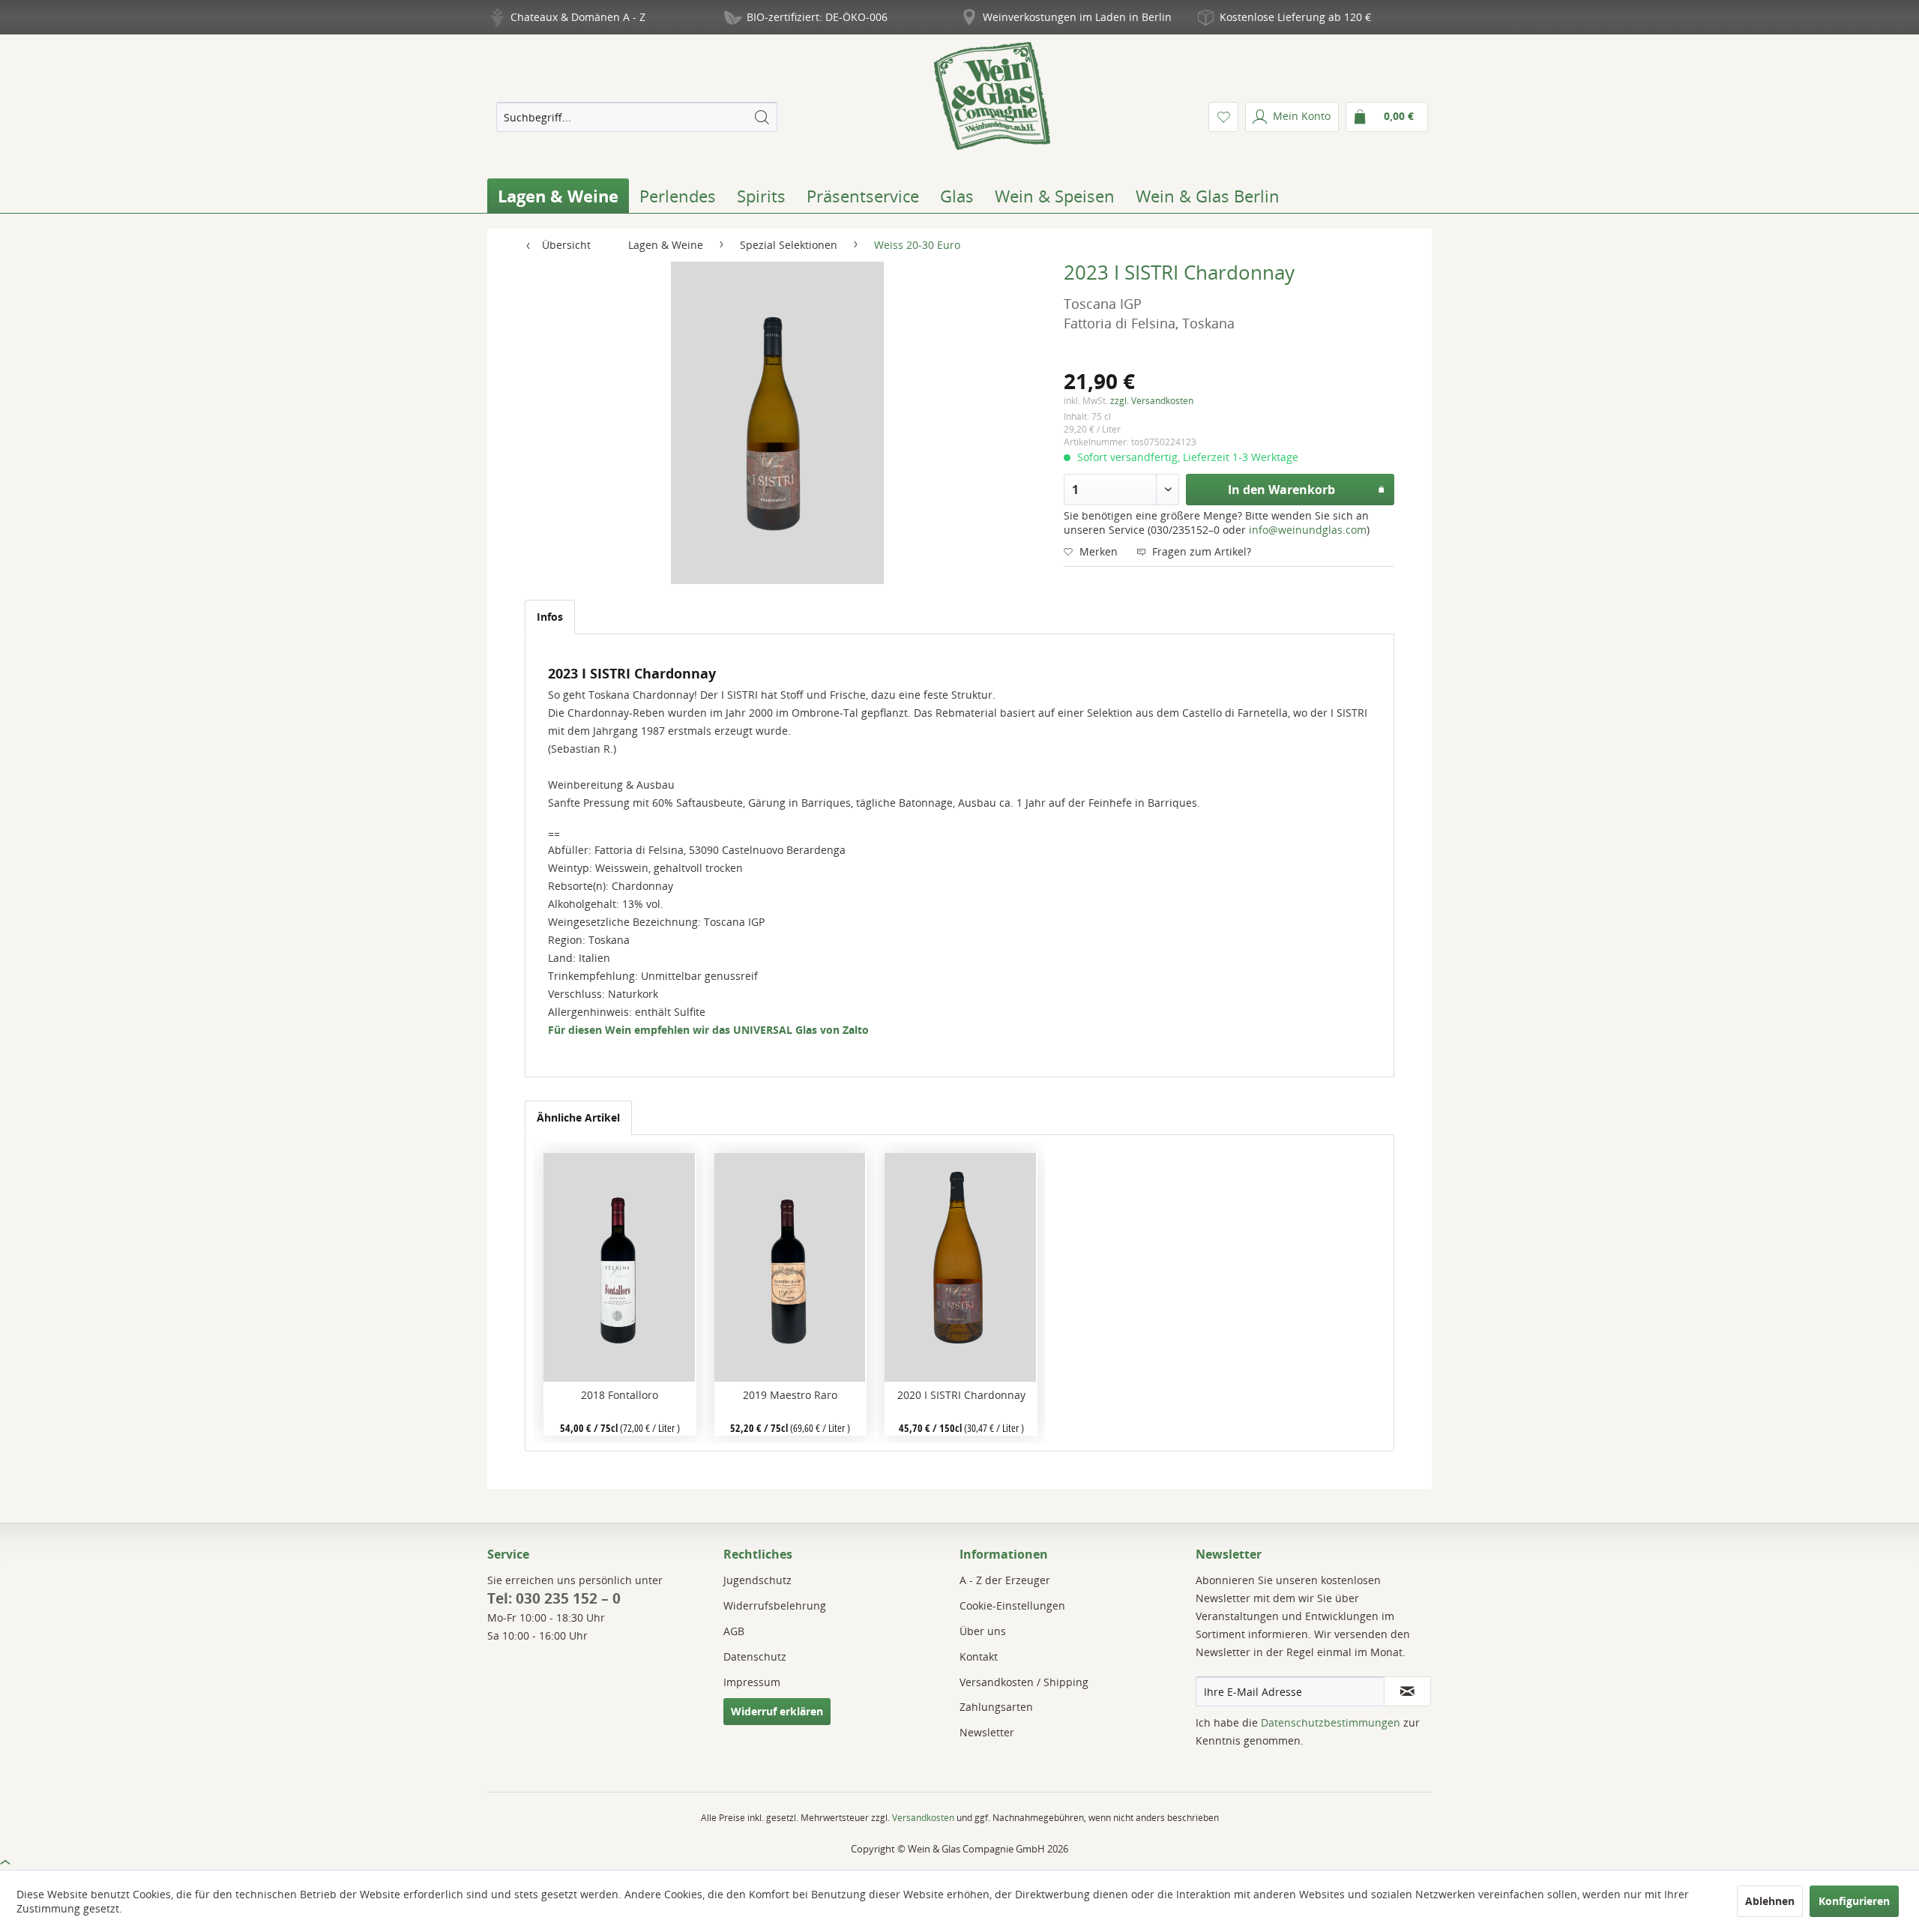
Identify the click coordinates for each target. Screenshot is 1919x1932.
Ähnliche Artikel (578, 1117)
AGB (734, 1631)
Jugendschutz (757, 1580)
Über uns (983, 1631)
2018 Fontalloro (620, 1395)
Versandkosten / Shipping (1024, 1682)
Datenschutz (755, 1656)
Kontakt (979, 1656)
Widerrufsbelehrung (775, 1606)
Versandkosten (923, 1818)
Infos (550, 617)
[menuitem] (636, 117)
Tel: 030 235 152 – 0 (554, 1598)
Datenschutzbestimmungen (1331, 1722)
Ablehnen (1770, 1901)
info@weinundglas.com (1308, 530)
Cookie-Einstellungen (1012, 1606)
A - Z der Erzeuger (1005, 1580)
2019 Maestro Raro (790, 1395)
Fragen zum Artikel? (1200, 551)
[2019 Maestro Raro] (790, 1267)
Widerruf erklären (777, 1711)
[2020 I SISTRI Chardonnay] (961, 1267)
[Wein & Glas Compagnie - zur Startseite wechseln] (992, 96)
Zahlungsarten (996, 1707)
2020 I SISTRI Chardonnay (961, 1395)
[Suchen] (762, 117)
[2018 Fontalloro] (620, 1267)
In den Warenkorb (1281, 490)
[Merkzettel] (1223, 117)
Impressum (752, 1682)
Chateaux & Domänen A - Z (578, 17)
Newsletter (987, 1732)
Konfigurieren (1854, 1901)
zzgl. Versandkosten (1152, 401)
